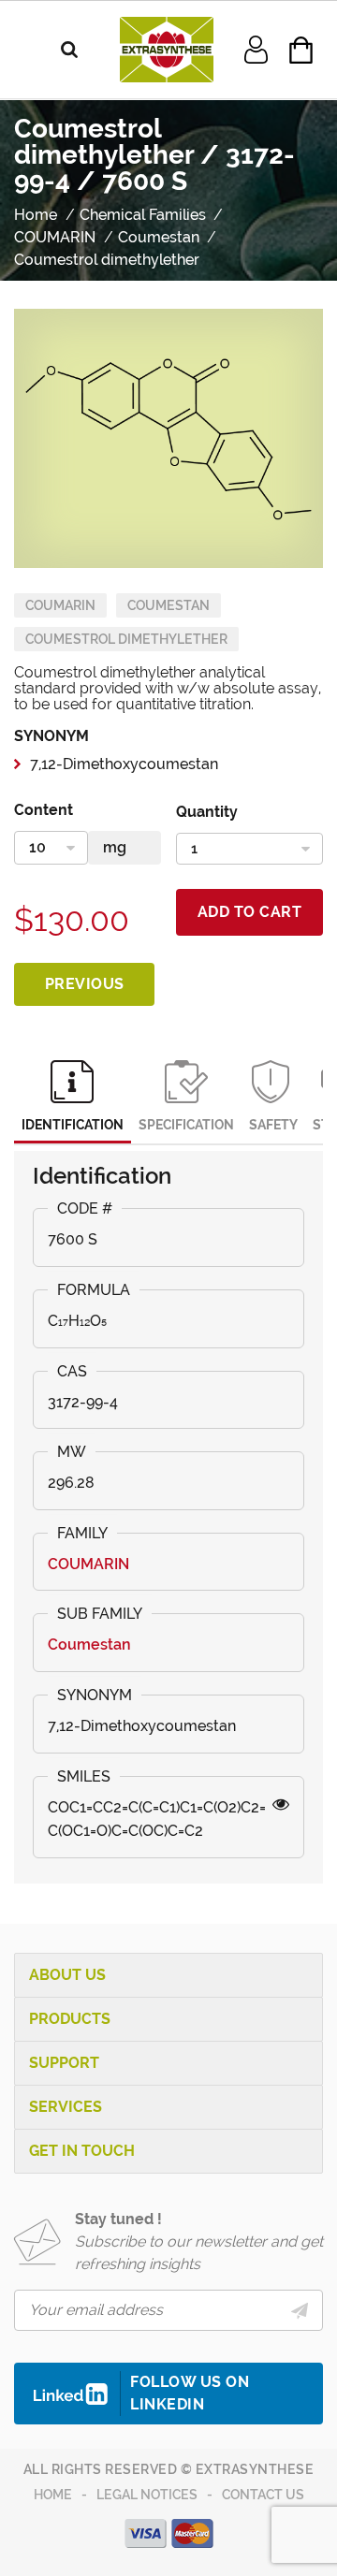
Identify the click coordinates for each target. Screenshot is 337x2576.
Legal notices (147, 2495)
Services (66, 2107)
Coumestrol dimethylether (126, 639)
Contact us (263, 2495)
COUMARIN (60, 605)
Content (44, 810)
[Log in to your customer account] (256, 48)
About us (67, 1975)
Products (70, 2019)
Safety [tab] (273, 1125)
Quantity (207, 812)
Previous (85, 984)
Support (64, 2063)
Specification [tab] (186, 1125)
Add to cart (250, 912)
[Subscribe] (300, 2310)
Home (53, 2495)
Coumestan (168, 605)
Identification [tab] (73, 1125)
